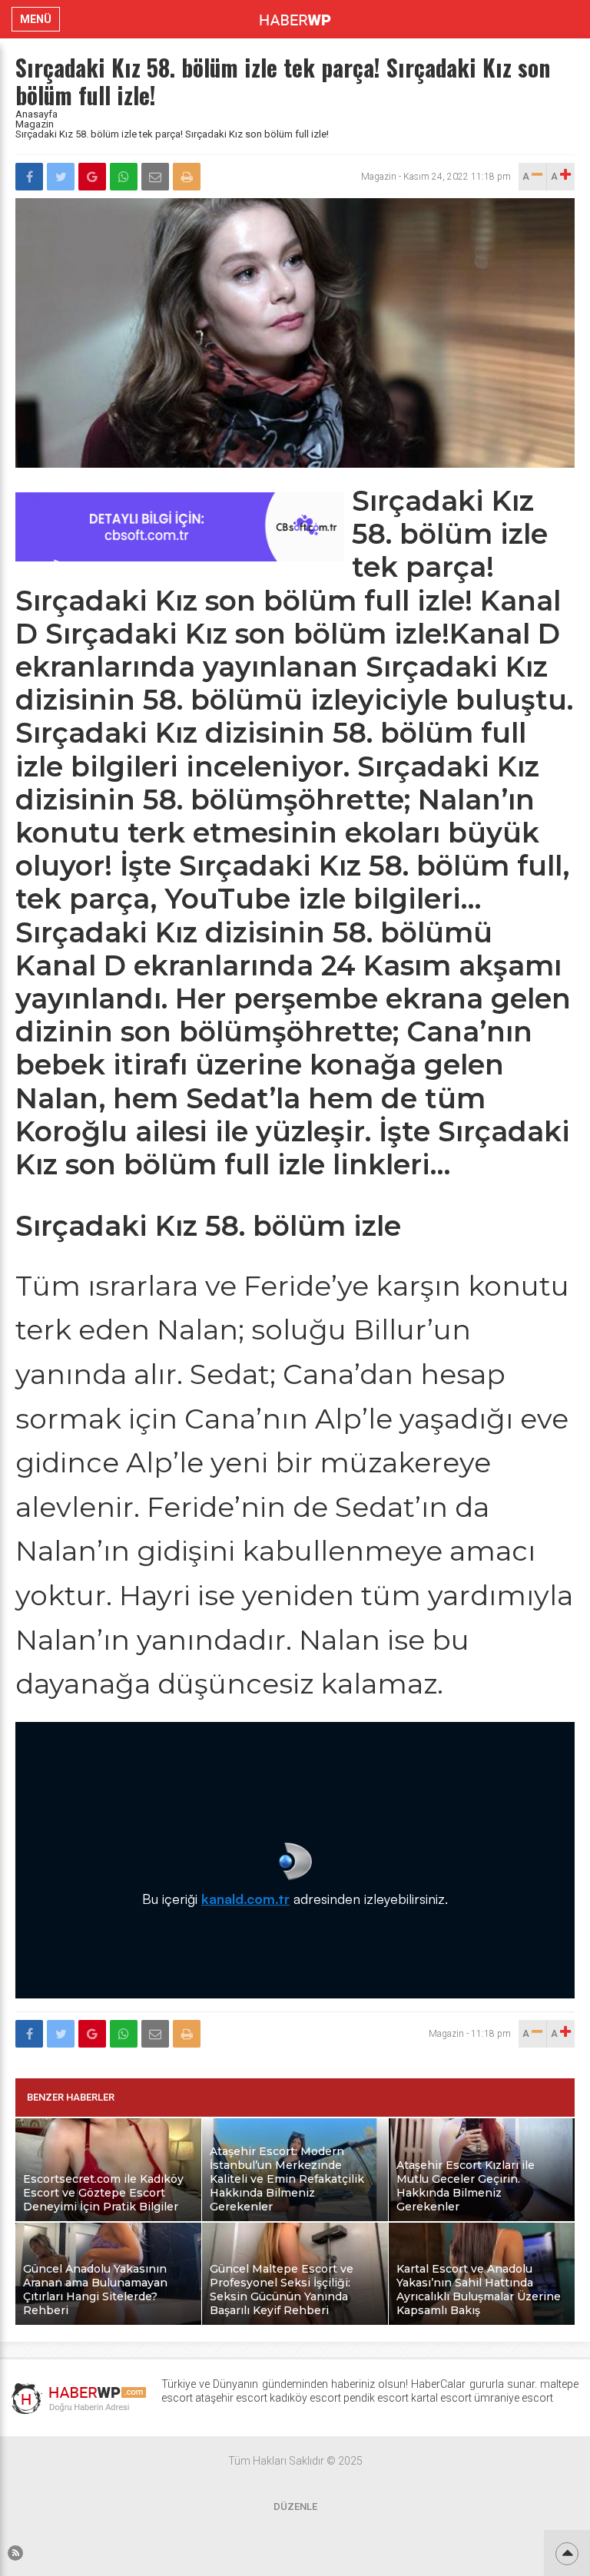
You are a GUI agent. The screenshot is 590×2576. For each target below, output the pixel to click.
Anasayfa (36, 114)
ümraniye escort (514, 2398)
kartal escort (441, 2398)
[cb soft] (180, 557)
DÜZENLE (295, 2506)
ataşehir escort (231, 2398)
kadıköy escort (305, 2398)
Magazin (35, 124)
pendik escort (376, 2398)
